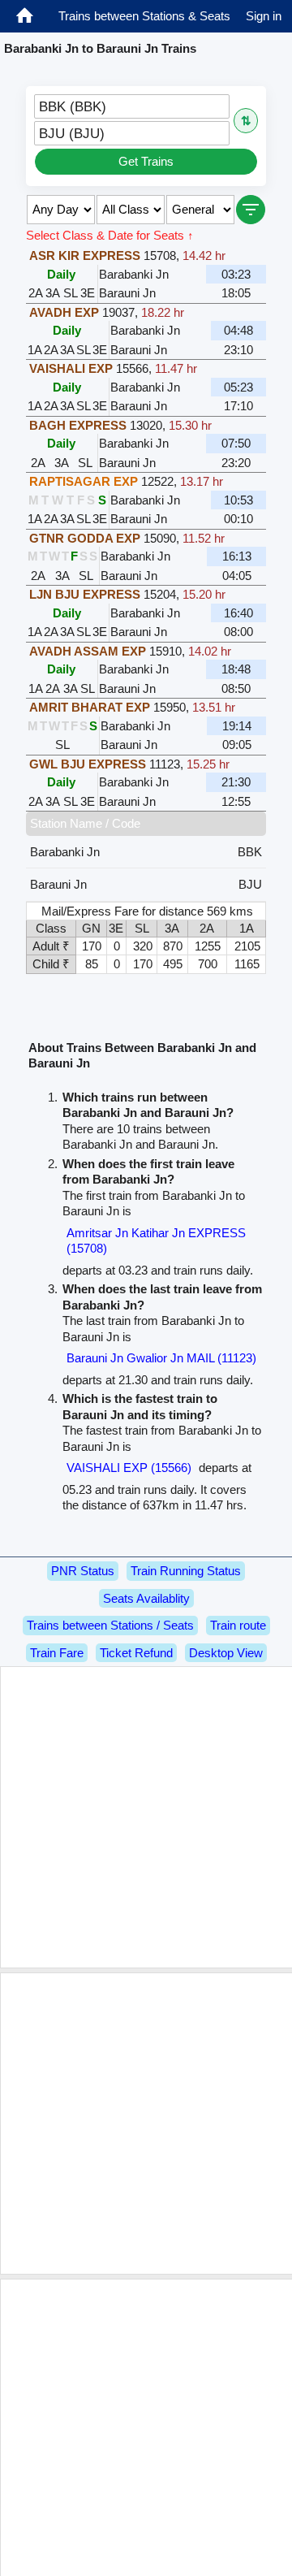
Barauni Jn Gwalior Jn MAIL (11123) (161, 1358)
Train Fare (57, 1653)
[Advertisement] (146, 1817)
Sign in (264, 16)
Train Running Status (186, 1571)
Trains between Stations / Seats (110, 1625)
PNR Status (83, 1571)
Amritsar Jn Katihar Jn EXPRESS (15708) (156, 1241)
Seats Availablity (146, 1598)
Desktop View (226, 1653)
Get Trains (146, 161)
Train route (238, 1625)
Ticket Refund (136, 1653)
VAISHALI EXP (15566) (129, 1468)
